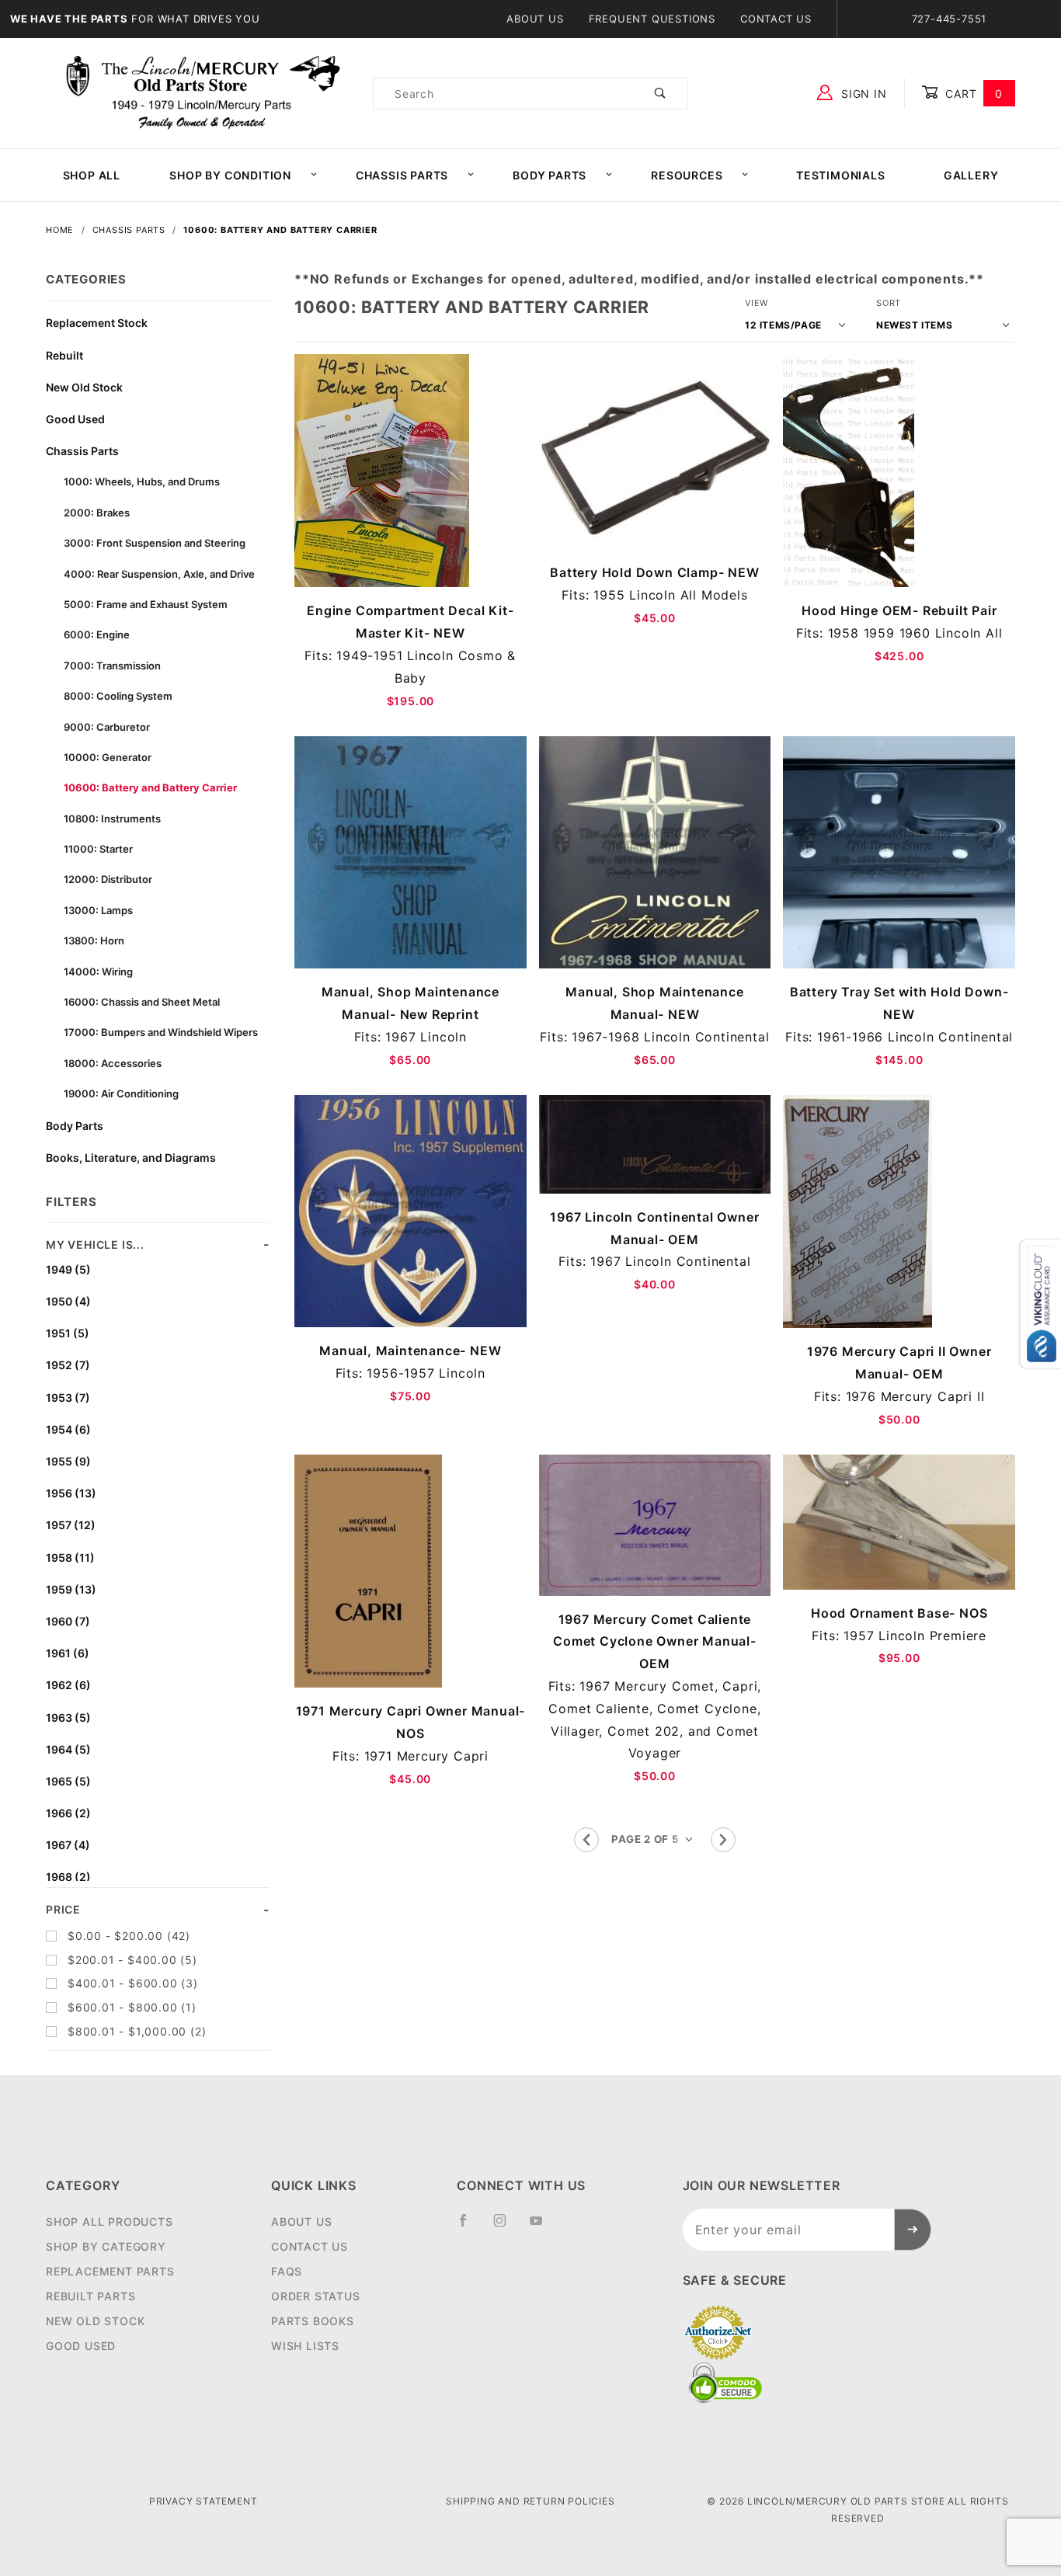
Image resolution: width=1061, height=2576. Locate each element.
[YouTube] (543, 2227)
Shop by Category (106, 2246)
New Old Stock (84, 387)
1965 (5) (68, 1781)
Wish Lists (305, 2346)
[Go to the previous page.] (586, 1840)
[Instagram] (506, 2227)
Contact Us (776, 19)
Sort (889, 303)
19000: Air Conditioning (121, 1093)
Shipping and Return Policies (530, 2501)
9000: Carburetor (107, 727)
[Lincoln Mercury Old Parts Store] (203, 92)
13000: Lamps (98, 910)
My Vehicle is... (95, 1245)
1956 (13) (71, 1493)
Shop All (92, 175)
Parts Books (313, 2321)
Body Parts (550, 175)
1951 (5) (68, 1333)
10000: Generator (108, 757)
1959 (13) (71, 1589)
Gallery (971, 175)
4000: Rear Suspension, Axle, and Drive (159, 574)
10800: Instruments (112, 819)
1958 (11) (70, 1557)
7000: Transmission (112, 666)
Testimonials (841, 175)
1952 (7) (68, 1365)
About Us (535, 19)
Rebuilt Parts (90, 2296)
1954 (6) (68, 1429)
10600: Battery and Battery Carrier (150, 787)
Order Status (316, 2296)
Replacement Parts (110, 2271)
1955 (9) (68, 1461)
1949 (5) (68, 1269)
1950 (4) (68, 1301)
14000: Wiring (98, 972)
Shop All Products (110, 2221)
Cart (972, 94)
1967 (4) (68, 1845)
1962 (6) (68, 1685)
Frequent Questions (652, 19)
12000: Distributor (108, 879)
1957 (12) (71, 1525)
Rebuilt (64, 355)
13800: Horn (94, 940)
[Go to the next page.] (723, 1840)
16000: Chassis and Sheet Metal (142, 1002)
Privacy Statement (204, 2501)
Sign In (862, 94)
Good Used (75, 419)
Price (63, 1909)
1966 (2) (68, 1813)
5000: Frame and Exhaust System (146, 604)
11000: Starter (98, 849)
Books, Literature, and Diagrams (131, 1158)
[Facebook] (470, 2227)
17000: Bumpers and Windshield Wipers (161, 1032)
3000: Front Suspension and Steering (155, 543)
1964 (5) (68, 1749)
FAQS (287, 2271)
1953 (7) (68, 1398)
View (757, 303)
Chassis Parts (402, 175)
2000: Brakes (97, 513)
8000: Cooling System (118, 696)
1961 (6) (68, 1653)
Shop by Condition (230, 175)
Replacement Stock (97, 323)
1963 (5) (68, 1717)
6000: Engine (97, 634)
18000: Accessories (113, 1063)
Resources (687, 175)
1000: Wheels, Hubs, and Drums (142, 481)
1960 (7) (68, 1621)
